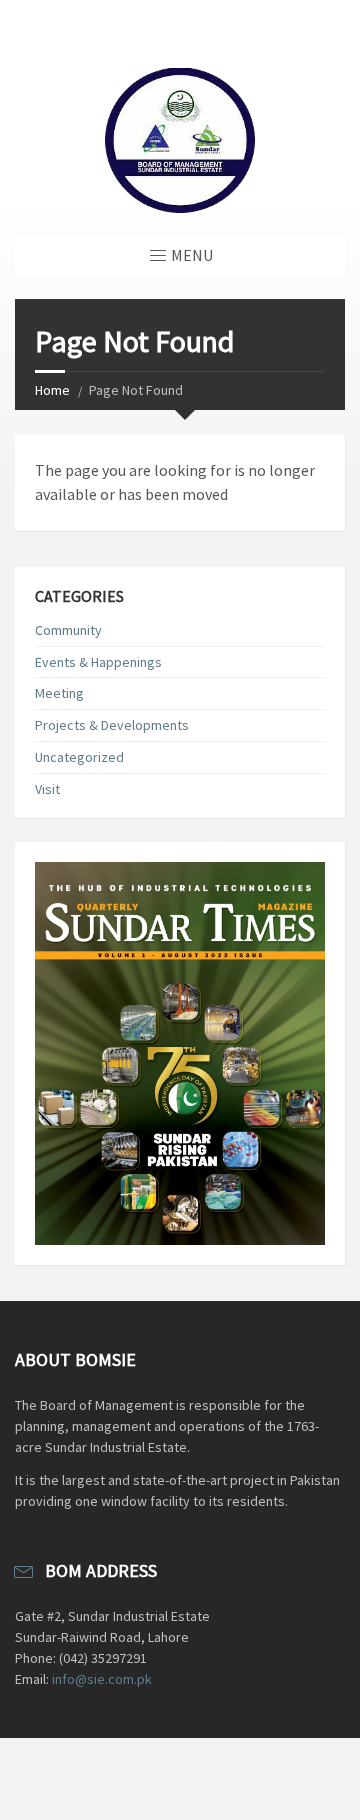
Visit (47, 789)
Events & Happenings (98, 662)
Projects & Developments (112, 725)
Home (52, 390)
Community (68, 630)
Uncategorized (79, 757)
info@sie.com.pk (102, 1679)
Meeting (59, 693)
